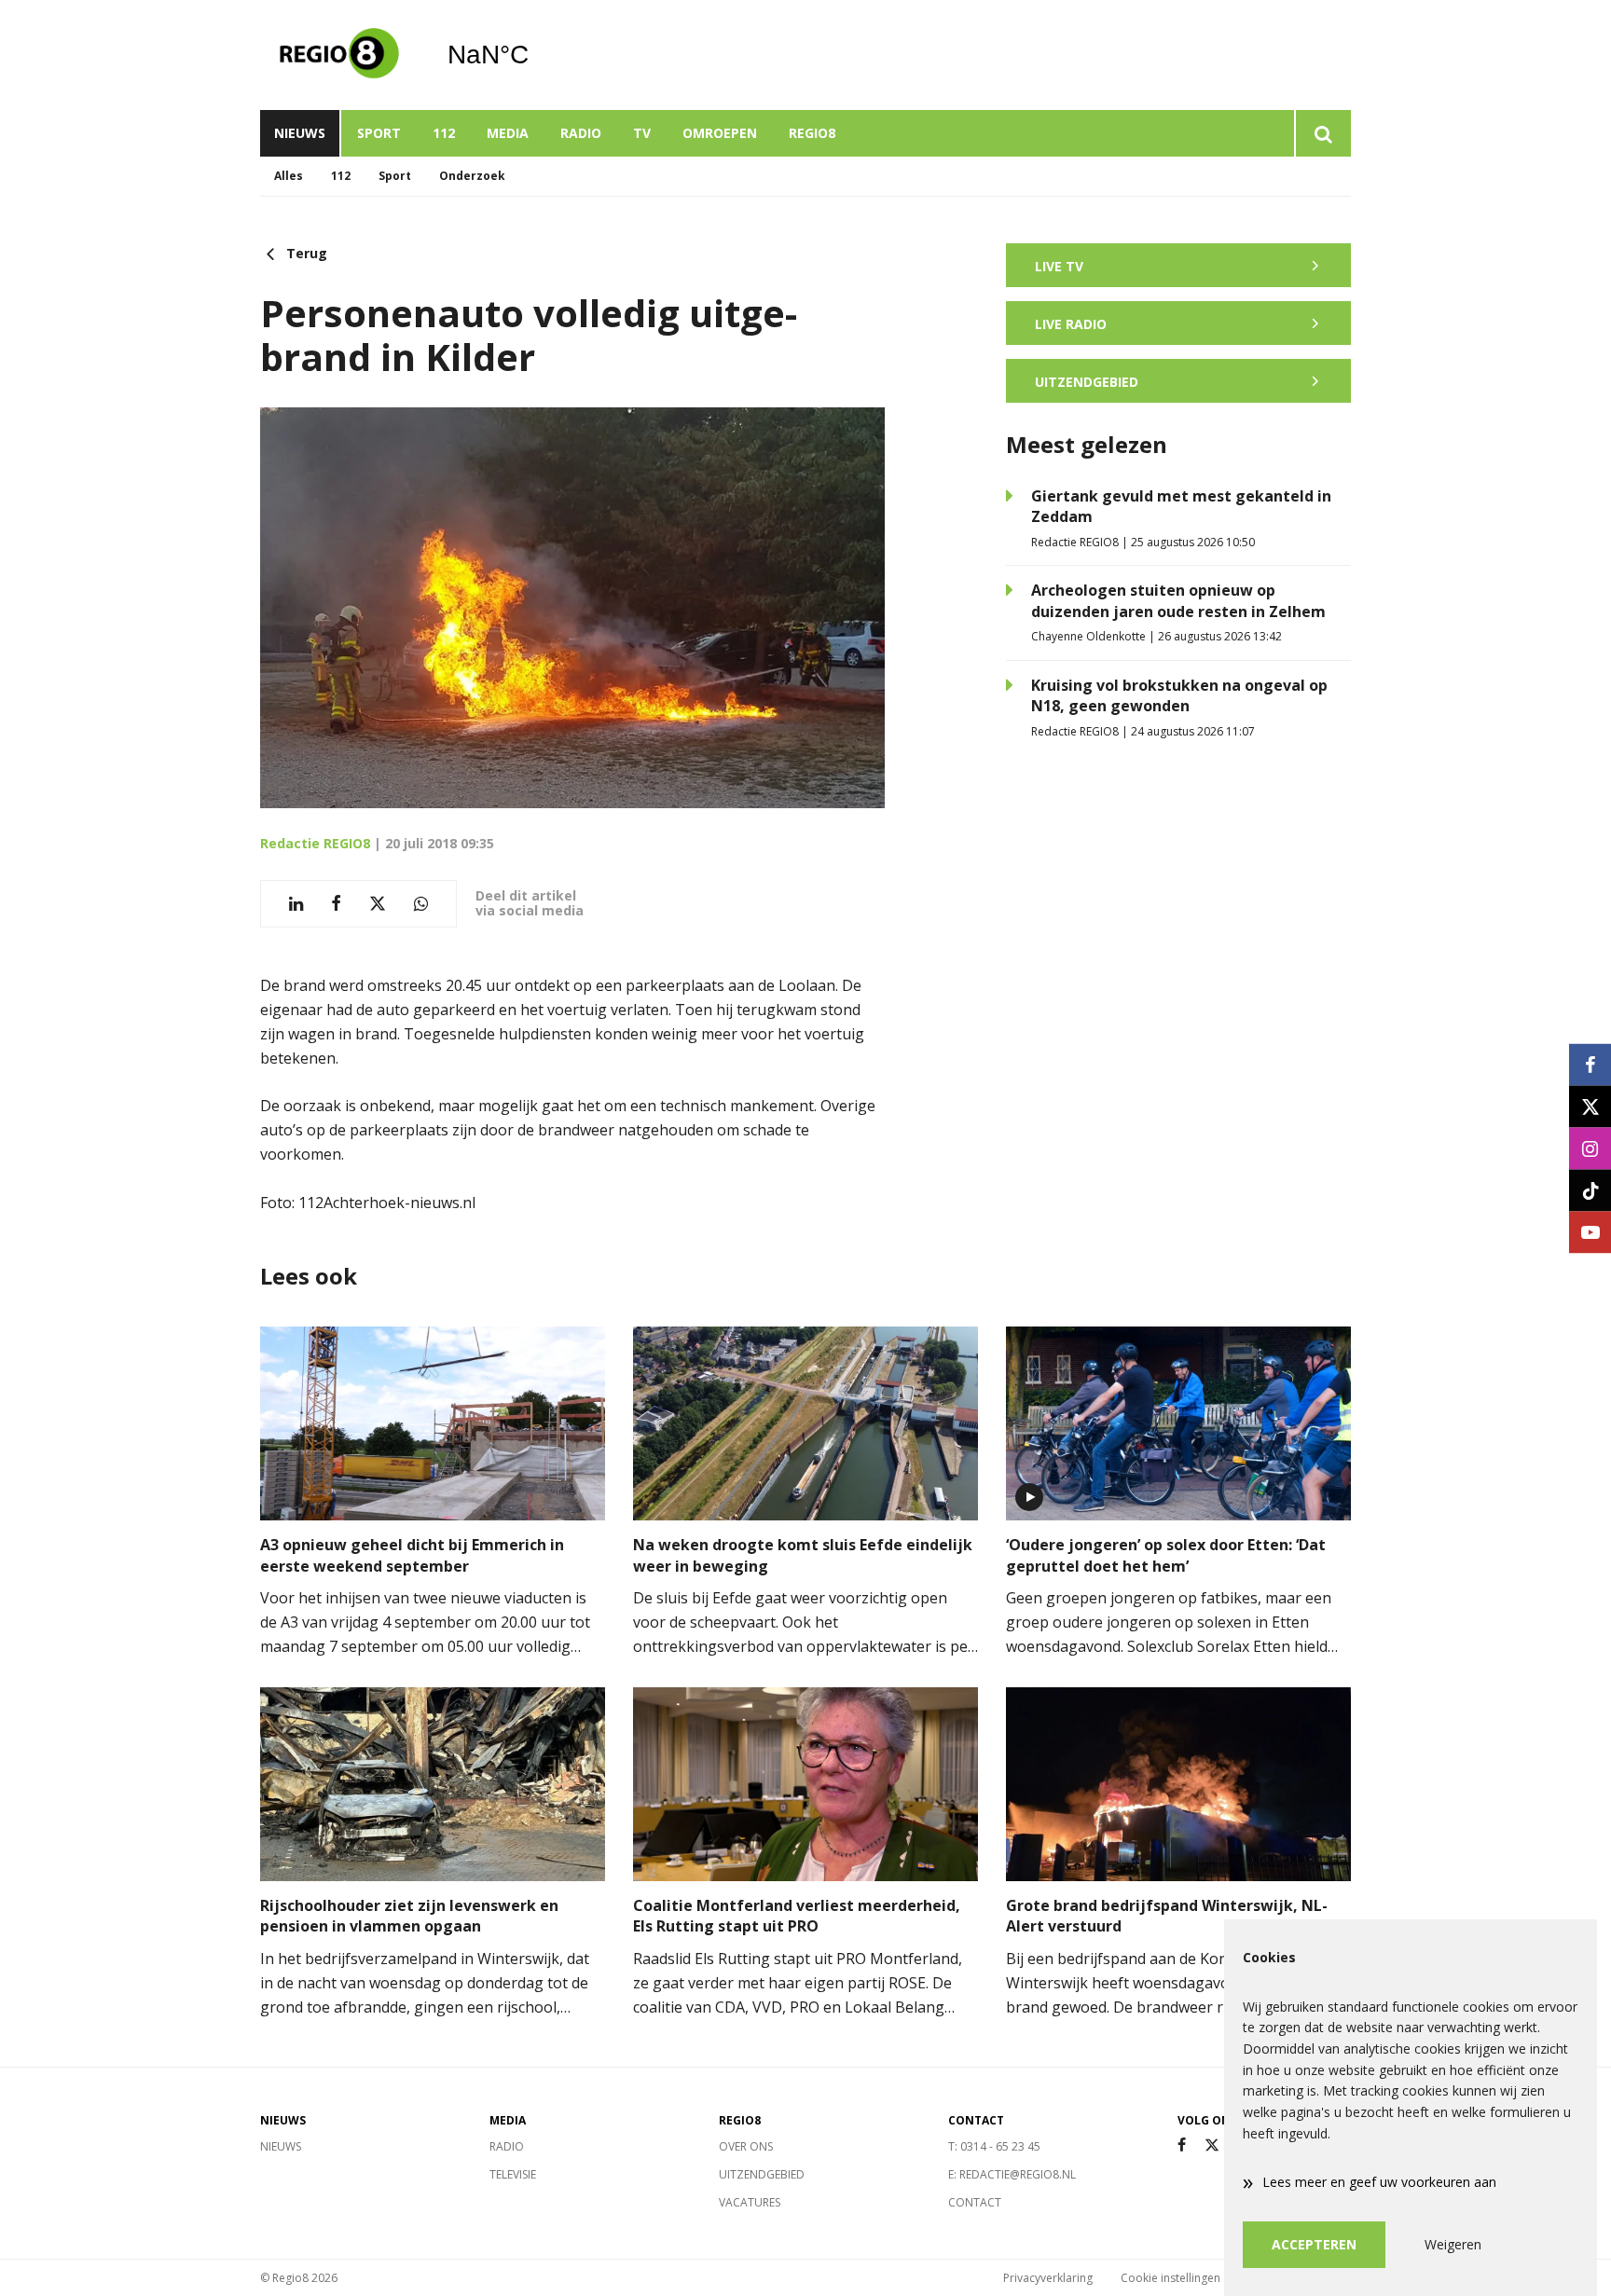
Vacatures (750, 2202)
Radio (581, 133)
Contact (975, 2202)
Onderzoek (472, 176)
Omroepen (720, 133)
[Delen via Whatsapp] (421, 904)
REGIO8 (812, 133)
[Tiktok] (1590, 1190)
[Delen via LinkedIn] (296, 904)
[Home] (339, 55)
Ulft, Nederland (536, 55)
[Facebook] (1182, 2145)
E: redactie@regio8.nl (1012, 2174)
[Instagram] (1590, 1148)
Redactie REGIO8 (315, 843)
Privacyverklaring (1048, 2278)
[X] (1212, 2145)
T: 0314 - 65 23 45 (994, 2146)
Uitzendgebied (762, 2174)
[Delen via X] (378, 904)
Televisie (513, 2174)
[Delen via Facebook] (336, 904)
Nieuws (300, 133)
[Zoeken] (1322, 133)
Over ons (746, 2146)
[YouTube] (1590, 1232)
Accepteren (1314, 2244)
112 (444, 133)
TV (642, 133)
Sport (379, 133)
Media (508, 133)
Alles (289, 176)
